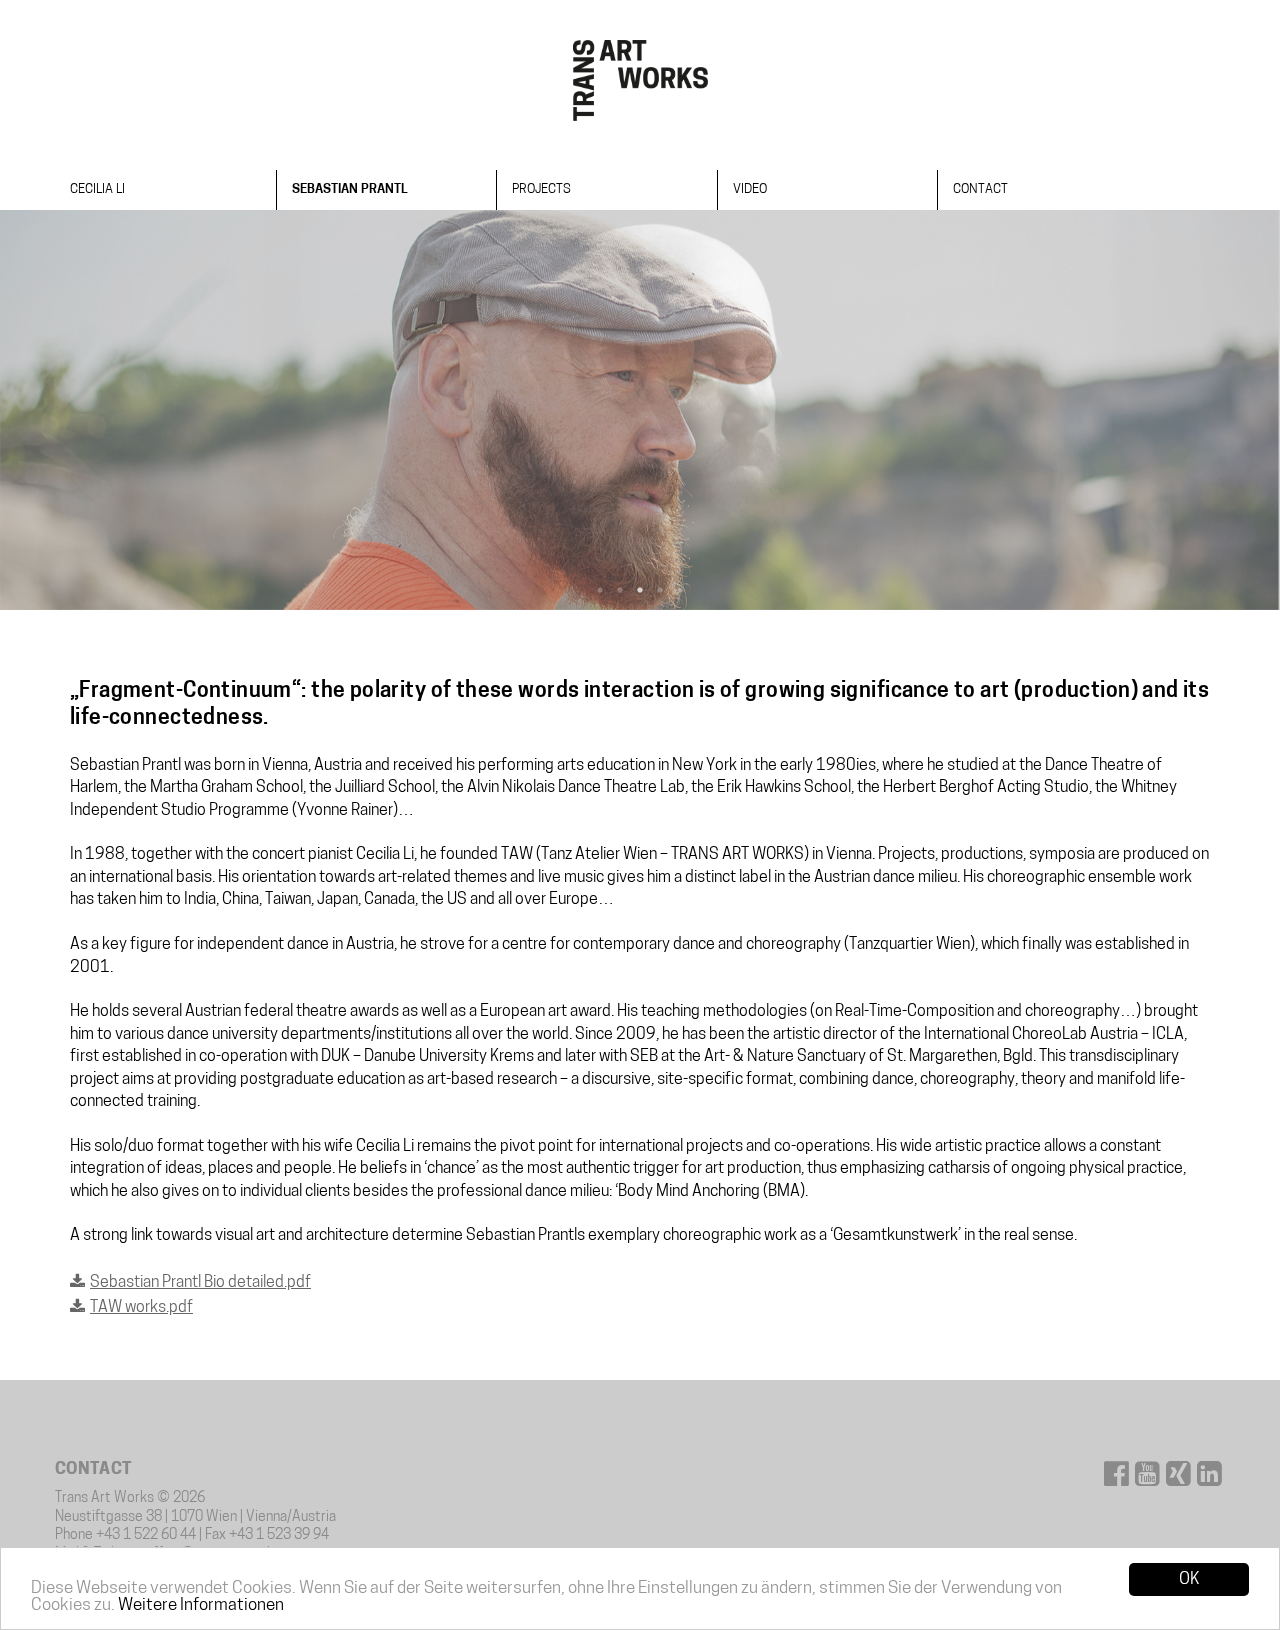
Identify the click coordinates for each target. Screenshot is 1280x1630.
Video (750, 189)
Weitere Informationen (201, 1605)
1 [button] (600, 590)
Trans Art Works (640, 80)
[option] (640, 410)
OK (1189, 1579)
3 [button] (640, 590)
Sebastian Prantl (350, 189)
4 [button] (660, 590)
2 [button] (620, 590)
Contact (980, 189)
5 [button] (680, 590)
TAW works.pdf (141, 1308)
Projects (541, 189)
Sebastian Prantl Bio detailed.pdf (200, 1283)
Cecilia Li (97, 189)
